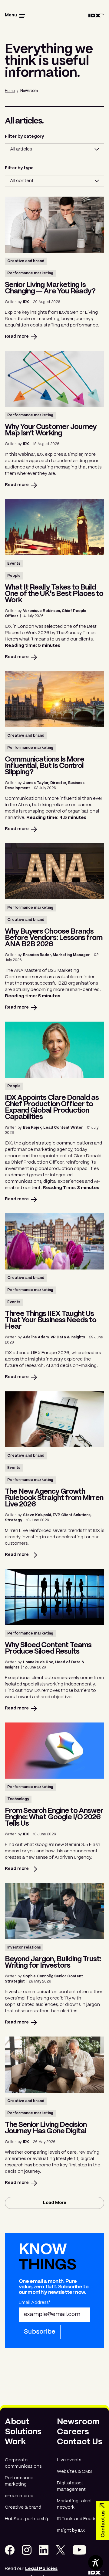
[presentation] (54, 2203)
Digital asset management (71, 2486)
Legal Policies (41, 2569)
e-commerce (19, 2496)
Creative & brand (23, 2507)
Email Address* (35, 2303)
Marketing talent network (74, 2504)
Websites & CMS (74, 2472)
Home (10, 91)
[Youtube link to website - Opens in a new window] (79, 2550)
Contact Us (80, 2442)
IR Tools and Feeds (77, 2519)
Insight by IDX (71, 2530)
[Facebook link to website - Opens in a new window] (10, 2550)
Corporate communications (23, 2463)
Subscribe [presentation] (40, 2332)
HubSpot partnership (27, 2519)
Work (15, 2442)
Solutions (23, 2432)
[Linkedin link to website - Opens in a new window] (44, 2550)
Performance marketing (19, 2481)
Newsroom (78, 2422)
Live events (69, 2460)
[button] (15, 16)
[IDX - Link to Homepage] (96, 16)
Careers (73, 2432)
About (17, 2422)
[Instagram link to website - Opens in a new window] (27, 2550)
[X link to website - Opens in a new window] (61, 2550)
